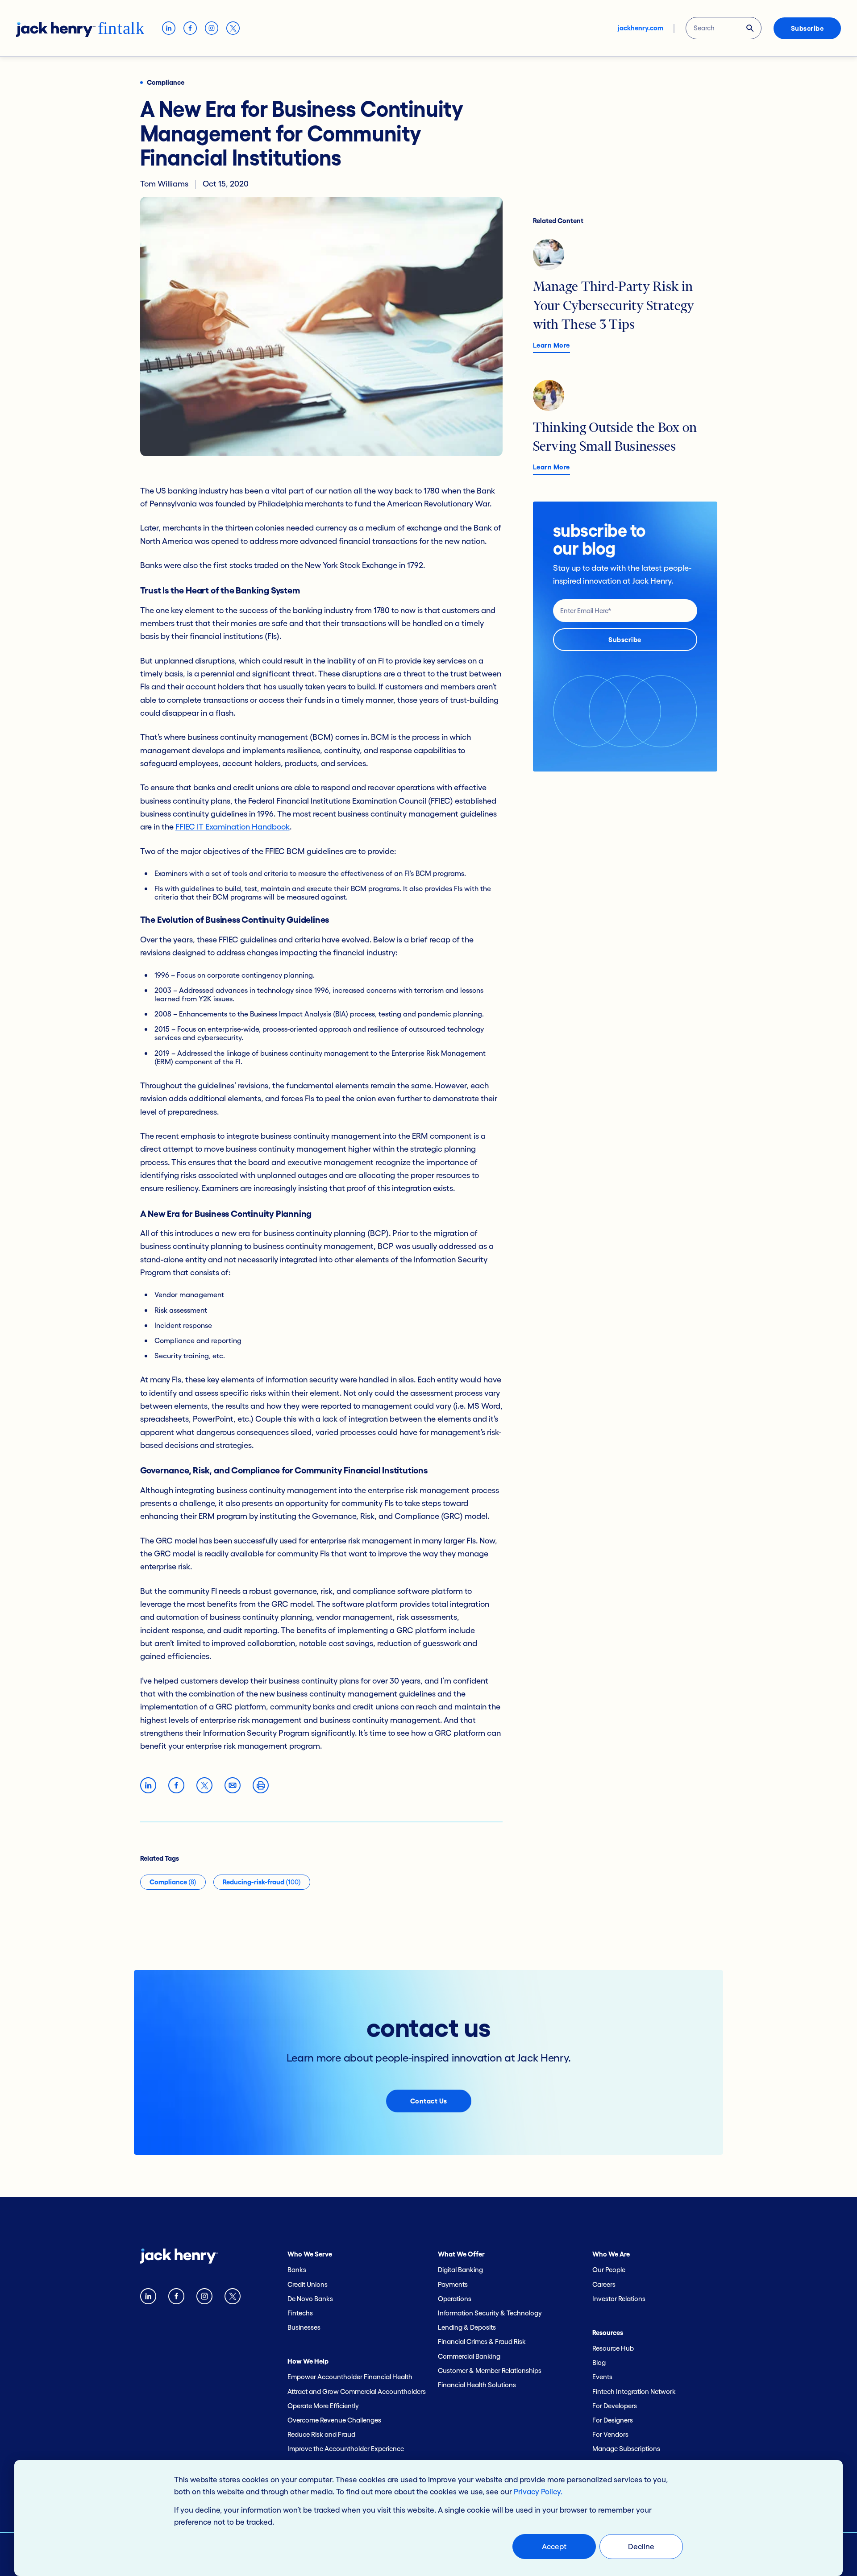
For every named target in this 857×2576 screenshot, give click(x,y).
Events (602, 2377)
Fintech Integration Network (634, 2391)
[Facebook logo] (176, 2298)
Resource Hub (613, 2348)
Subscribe (807, 28)
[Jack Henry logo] (179, 2258)
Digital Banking (460, 2270)
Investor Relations (619, 2299)
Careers (604, 2284)
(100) (262, 1882)
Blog (599, 2362)
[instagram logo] (204, 2298)
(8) (173, 1882)
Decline (641, 2546)
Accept (554, 2546)
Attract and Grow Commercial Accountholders (357, 2391)
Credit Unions (308, 2284)
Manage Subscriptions (626, 2449)
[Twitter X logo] (233, 2298)
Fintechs (300, 2313)
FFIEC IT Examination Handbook (233, 827)
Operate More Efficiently (323, 2406)
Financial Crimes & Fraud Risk (482, 2342)
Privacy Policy (537, 2491)
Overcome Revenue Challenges (334, 2420)
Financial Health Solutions (477, 2385)
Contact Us (429, 2101)
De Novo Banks (310, 2299)
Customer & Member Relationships (490, 2371)
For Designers (613, 2420)
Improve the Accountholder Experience (346, 2449)
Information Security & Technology (490, 2313)
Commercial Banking (469, 2356)
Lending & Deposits (467, 2327)
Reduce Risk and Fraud (321, 2434)
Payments (453, 2284)
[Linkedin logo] (148, 2298)
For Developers (615, 2406)
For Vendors (610, 2434)
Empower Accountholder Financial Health (350, 2377)
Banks (297, 2270)
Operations (455, 2299)
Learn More (551, 345)
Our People (609, 2270)
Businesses (304, 2327)
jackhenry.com (641, 28)
